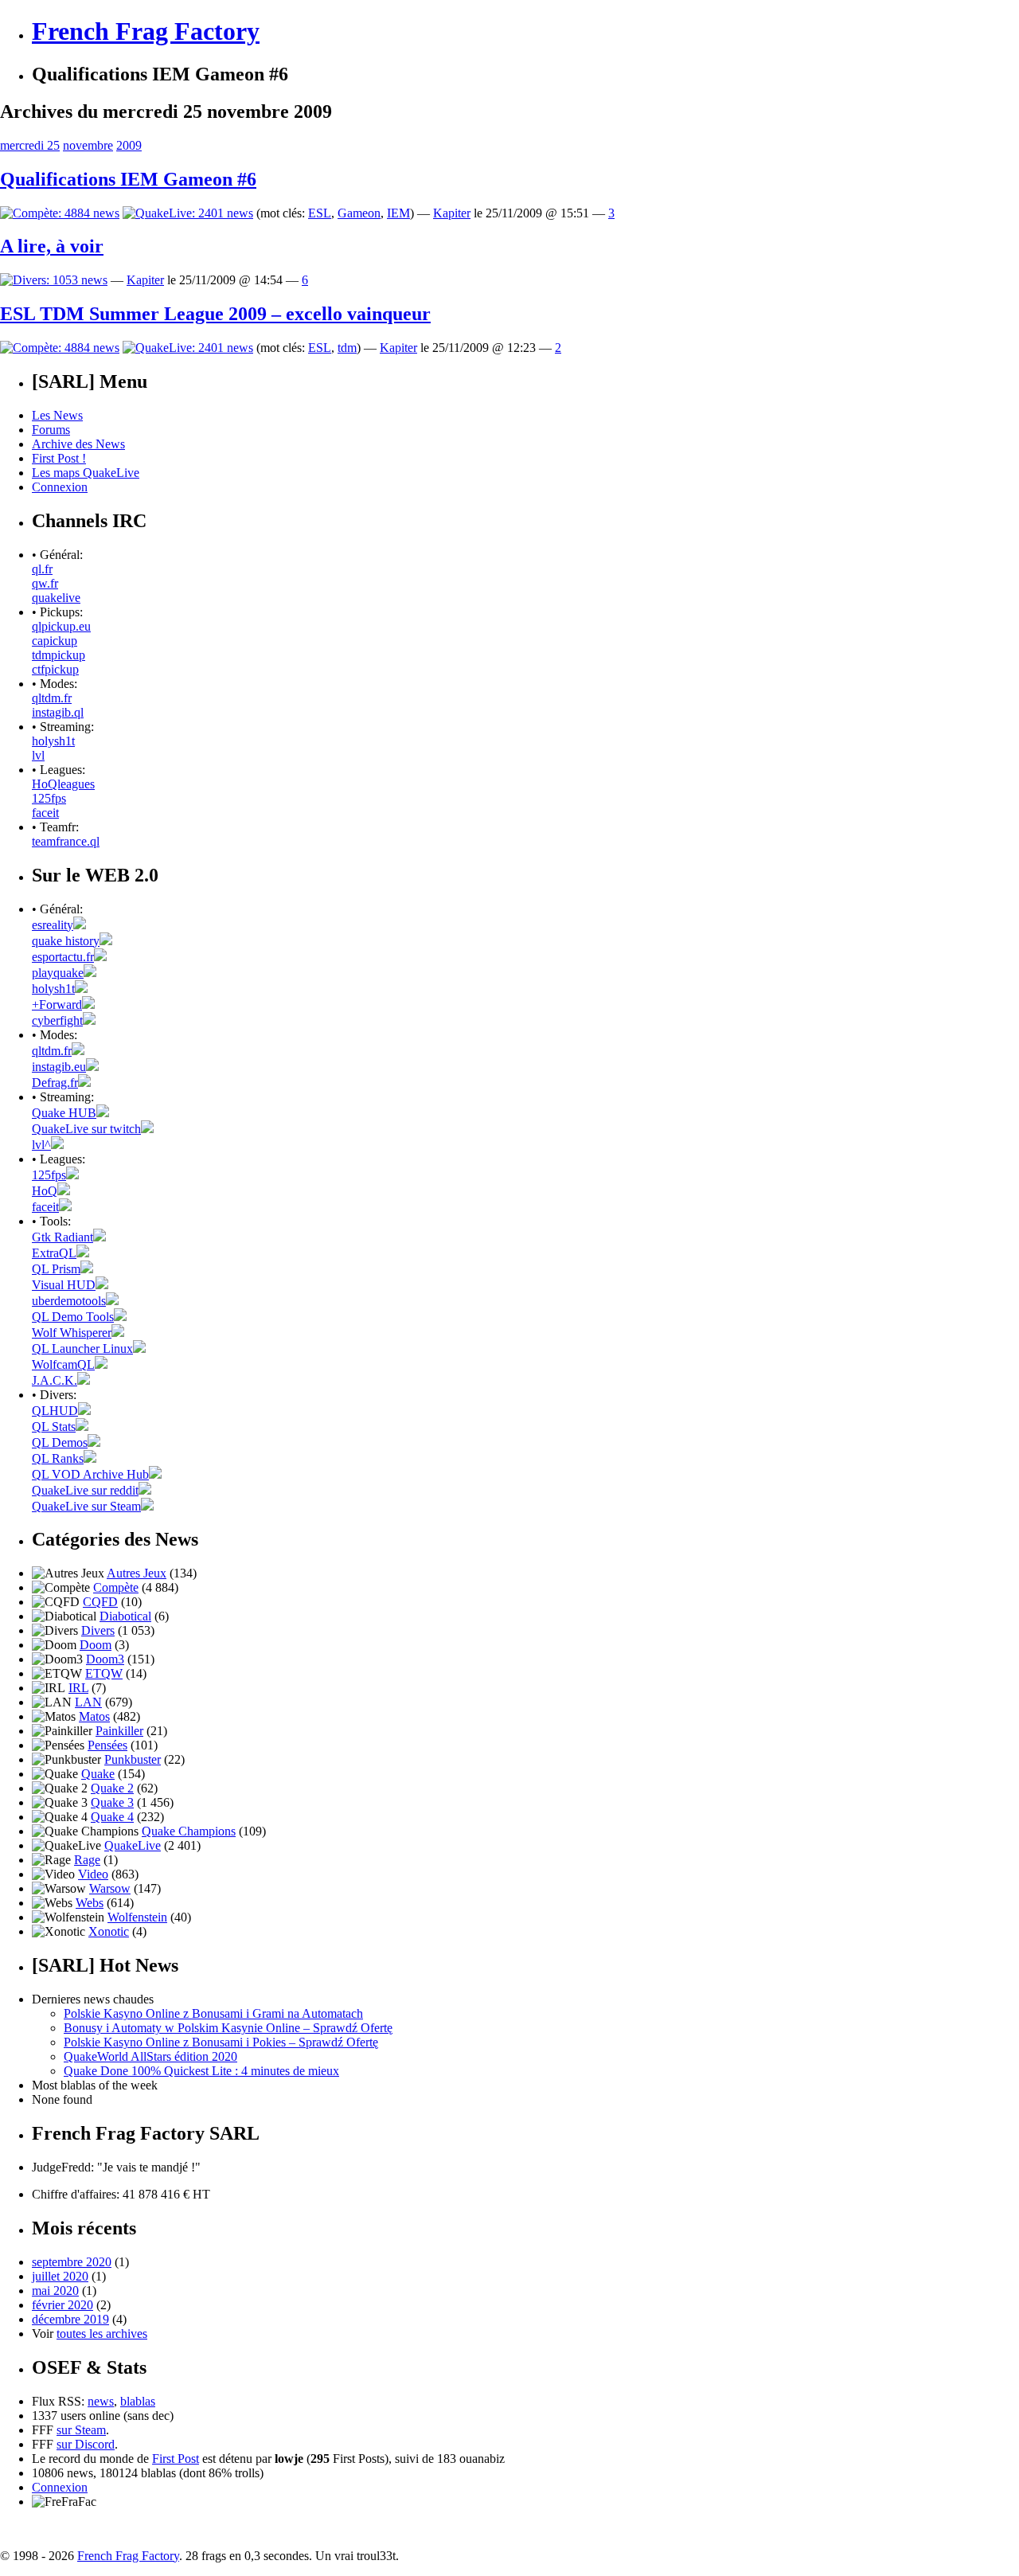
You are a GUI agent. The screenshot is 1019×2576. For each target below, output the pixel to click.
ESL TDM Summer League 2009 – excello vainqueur (215, 314)
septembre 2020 (72, 2262)
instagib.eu (59, 1067)
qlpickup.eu (61, 626)
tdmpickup (59, 655)
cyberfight (57, 1020)
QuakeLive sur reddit (85, 1490)
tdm (347, 348)
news (101, 2401)
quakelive (56, 598)
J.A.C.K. (55, 1380)
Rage (87, 1860)
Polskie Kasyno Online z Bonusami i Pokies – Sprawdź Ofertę (221, 2042)
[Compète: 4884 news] (60, 213)
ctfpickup (55, 669)
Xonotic (109, 1931)
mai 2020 (55, 2291)
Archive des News (78, 444)
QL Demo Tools (73, 1317)
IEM (398, 213)
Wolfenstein (137, 1917)
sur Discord (86, 2444)
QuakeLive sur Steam (86, 1506)
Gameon (359, 213)
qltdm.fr (52, 698)
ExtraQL (54, 1253)
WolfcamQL (63, 1364)
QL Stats (54, 1427)
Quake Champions (189, 1831)
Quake (98, 1774)
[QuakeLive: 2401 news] (188, 213)
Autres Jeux (137, 1573)
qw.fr (45, 583)
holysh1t (53, 741)
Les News (57, 415)
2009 (129, 145)
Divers (98, 1630)
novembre (88, 145)
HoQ (45, 1191)
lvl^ (41, 1145)
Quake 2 (112, 1788)
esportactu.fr (63, 957)
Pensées (107, 1745)
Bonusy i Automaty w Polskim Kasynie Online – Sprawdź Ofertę (228, 2028)
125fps (49, 798)
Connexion (60, 487)
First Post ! (59, 458)
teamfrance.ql (66, 841)
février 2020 (62, 2305)
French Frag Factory (146, 31)
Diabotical (125, 1616)
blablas (138, 2401)
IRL (78, 1688)
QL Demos (60, 1442)
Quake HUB (64, 1113)
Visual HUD (64, 1285)
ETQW (104, 1673)
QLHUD (55, 1411)
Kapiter (452, 213)
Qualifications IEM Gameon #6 (128, 179)
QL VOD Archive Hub (90, 1474)
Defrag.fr (55, 1083)
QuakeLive (133, 1845)
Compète (116, 1587)
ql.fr (42, 569)
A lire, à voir (52, 246)
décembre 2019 (70, 2319)
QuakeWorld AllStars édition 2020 (150, 2056)
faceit (45, 813)
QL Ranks (58, 1458)
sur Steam (81, 2430)
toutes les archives (102, 2334)
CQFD (100, 1602)
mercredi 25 (30, 145)
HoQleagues (63, 784)
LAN (88, 1702)
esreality (53, 925)
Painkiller (119, 1731)
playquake (58, 973)
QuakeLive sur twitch (86, 1129)
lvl (38, 755)
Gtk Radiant (62, 1237)
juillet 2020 (60, 2276)
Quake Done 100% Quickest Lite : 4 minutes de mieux (201, 2071)
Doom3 (105, 1659)
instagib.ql (58, 712)
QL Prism (56, 1269)
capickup (55, 641)
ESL (320, 213)
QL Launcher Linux (82, 1349)
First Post (176, 2459)
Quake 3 (112, 1802)
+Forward (57, 1005)
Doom (96, 1645)
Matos (94, 1716)
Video (93, 1874)
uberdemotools (69, 1301)
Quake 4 (112, 1817)
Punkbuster (133, 1759)
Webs (90, 1903)
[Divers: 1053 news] (54, 280)
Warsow (110, 1888)
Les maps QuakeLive (86, 473)
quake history (66, 941)
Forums (51, 430)
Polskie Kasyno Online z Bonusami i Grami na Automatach (213, 2013)
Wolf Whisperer (72, 1333)
